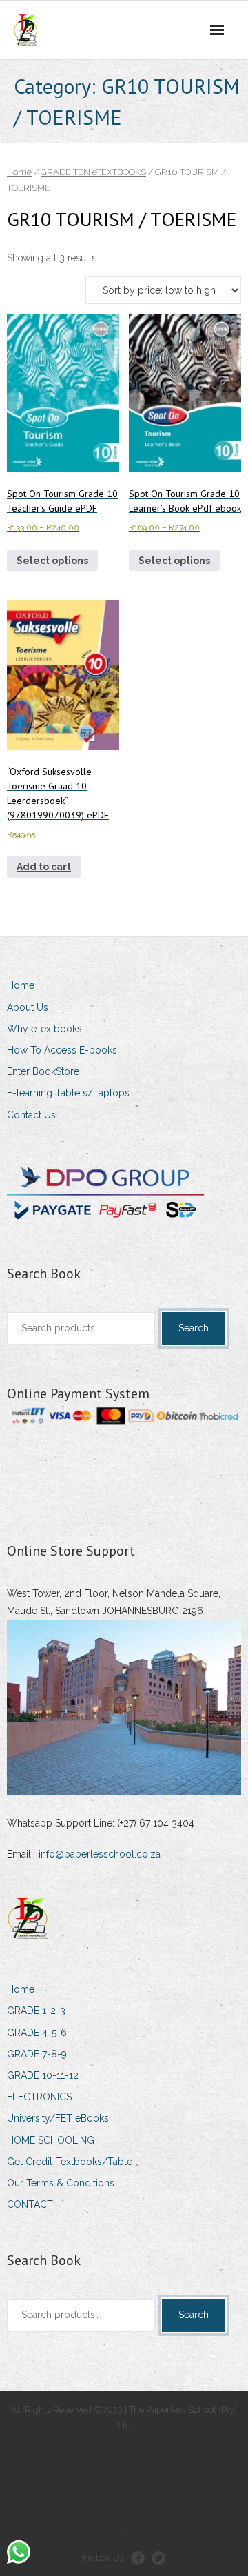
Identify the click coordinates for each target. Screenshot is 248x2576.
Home (19, 172)
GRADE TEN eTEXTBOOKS (93, 172)
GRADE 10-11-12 (43, 2075)
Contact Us (31, 1115)
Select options (52, 561)
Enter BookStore (43, 1071)
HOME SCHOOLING (51, 2140)
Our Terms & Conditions (61, 2183)
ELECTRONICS (39, 2097)
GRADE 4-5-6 (37, 2033)
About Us (28, 1007)
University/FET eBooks (58, 2118)
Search (194, 1328)
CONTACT (30, 2204)
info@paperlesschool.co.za (100, 1854)
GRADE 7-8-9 (37, 2054)
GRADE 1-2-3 (36, 2011)
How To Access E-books (62, 1050)
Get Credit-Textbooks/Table (70, 2162)
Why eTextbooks (44, 1029)
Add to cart (44, 867)
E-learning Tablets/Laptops (68, 1093)
